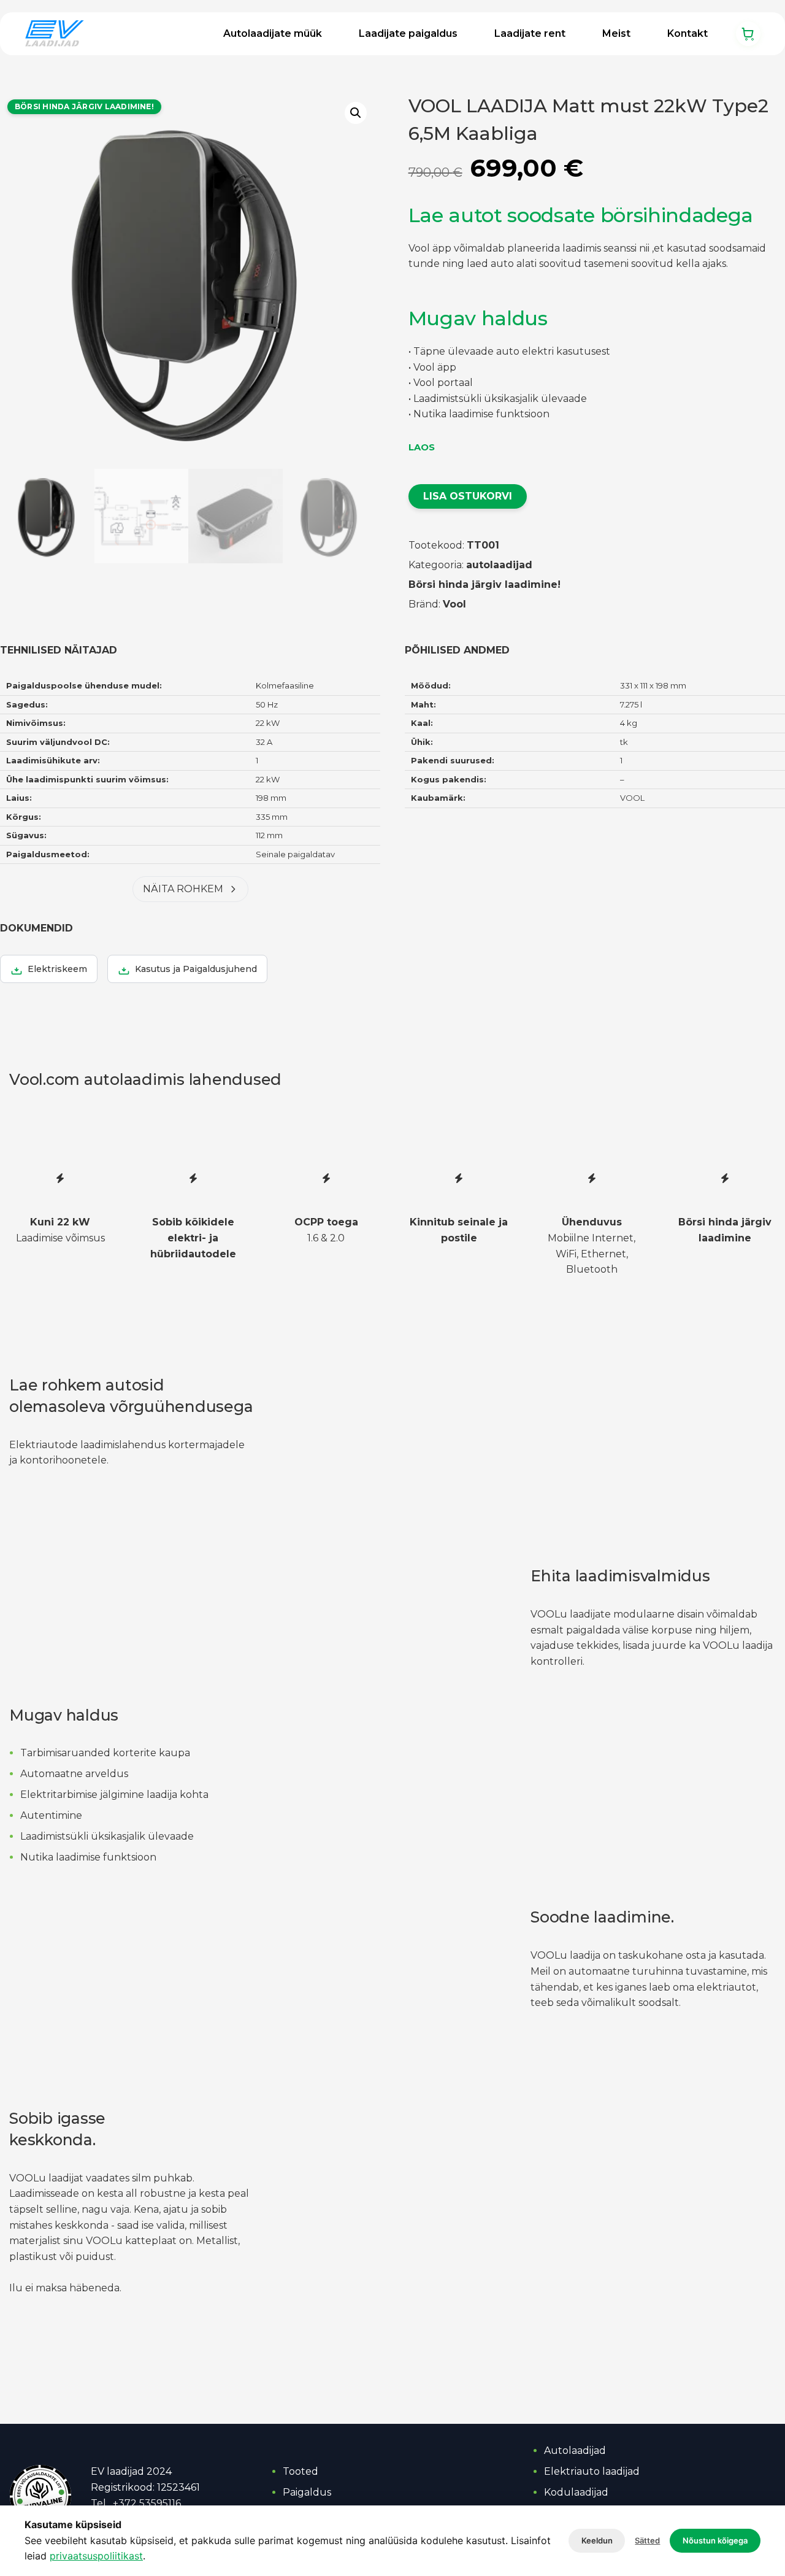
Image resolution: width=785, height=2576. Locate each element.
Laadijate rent (530, 33)
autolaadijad (499, 565)
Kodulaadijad (576, 2492)
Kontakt (687, 33)
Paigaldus (307, 2492)
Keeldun (597, 2540)
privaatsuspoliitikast (96, 2556)
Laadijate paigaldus (408, 33)
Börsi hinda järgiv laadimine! (484, 584)
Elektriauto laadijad (592, 2471)
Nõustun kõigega (715, 2540)
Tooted (301, 2471)
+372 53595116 (147, 2503)
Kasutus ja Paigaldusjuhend (196, 969)
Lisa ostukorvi (468, 496)
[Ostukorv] (748, 34)
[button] (356, 113)
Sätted (647, 2540)
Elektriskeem (57, 969)
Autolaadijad (575, 2451)
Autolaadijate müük (273, 33)
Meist (616, 33)
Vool (454, 604)
